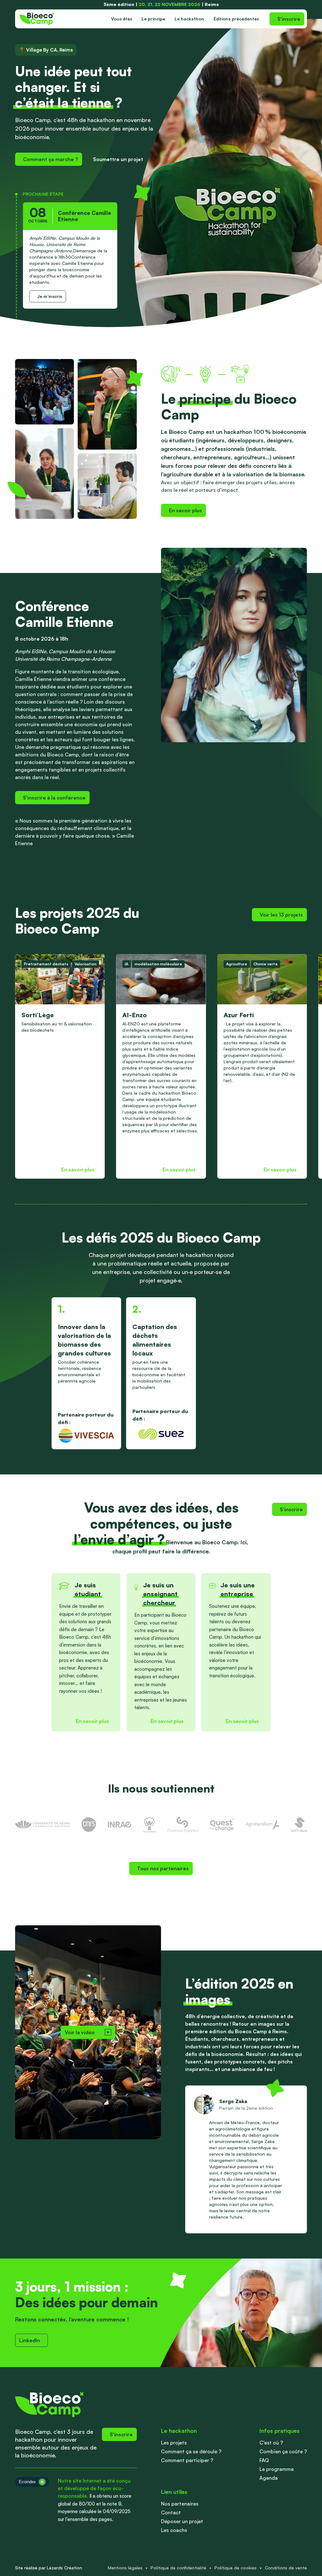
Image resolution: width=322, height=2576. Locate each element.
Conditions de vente (286, 2568)
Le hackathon (189, 19)
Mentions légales (125, 2568)
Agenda (269, 2478)
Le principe (153, 19)
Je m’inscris (50, 296)
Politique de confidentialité (178, 2568)
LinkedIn (30, 2340)
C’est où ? (271, 2443)
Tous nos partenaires (163, 1868)
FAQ (264, 2460)
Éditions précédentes (236, 19)
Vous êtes (122, 19)
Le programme (277, 2469)
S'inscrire (289, 19)
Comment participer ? (187, 2460)
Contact (171, 2512)
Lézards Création (64, 2568)
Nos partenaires (180, 2504)
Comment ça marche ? (50, 159)
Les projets (174, 2443)
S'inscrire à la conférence (54, 798)
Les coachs (174, 2530)
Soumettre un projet (118, 159)
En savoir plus (185, 510)
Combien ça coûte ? (283, 2451)
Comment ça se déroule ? (191, 2451)
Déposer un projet (182, 2521)
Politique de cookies (236, 2568)
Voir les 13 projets (281, 915)
